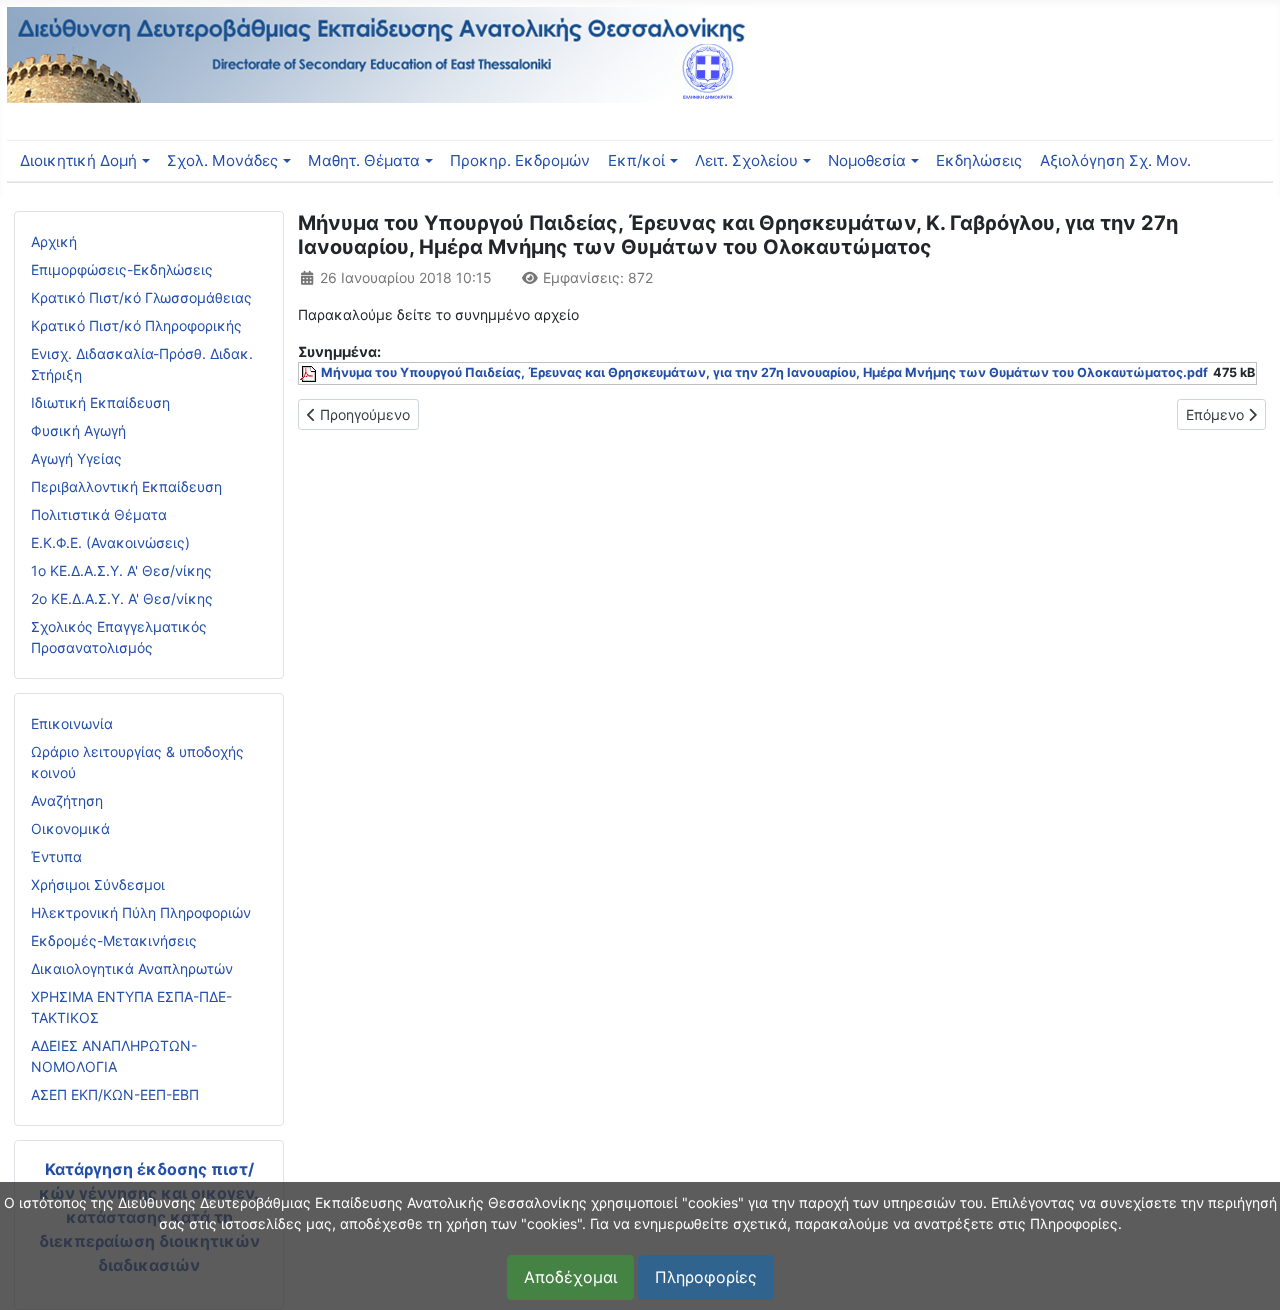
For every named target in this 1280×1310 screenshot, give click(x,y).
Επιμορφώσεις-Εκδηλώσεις (122, 269)
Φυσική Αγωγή (78, 430)
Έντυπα (56, 856)
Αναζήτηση (67, 800)
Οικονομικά (70, 828)
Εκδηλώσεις (979, 160)
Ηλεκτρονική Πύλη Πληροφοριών (141, 912)
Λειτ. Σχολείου (746, 160)
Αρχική (54, 241)
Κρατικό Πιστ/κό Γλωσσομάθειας (141, 297)
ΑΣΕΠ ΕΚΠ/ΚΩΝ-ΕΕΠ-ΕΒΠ (115, 1094)
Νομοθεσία (867, 160)
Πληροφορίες (706, 1277)
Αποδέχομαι (570, 1277)
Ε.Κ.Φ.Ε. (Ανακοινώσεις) (110, 542)
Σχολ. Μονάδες (222, 160)
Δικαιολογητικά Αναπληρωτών (132, 968)
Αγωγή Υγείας (76, 458)
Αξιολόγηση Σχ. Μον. (1115, 160)
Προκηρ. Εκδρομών (520, 160)
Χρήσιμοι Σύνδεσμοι (98, 884)
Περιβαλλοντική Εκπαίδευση (126, 486)
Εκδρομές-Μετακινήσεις (114, 940)
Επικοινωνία (72, 723)
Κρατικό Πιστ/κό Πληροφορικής (136, 325)
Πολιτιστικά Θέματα (99, 514)
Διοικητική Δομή (78, 160)
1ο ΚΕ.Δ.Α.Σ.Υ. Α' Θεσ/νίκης (121, 570)
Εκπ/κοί (636, 160)
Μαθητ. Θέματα (364, 160)
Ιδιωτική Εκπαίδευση (100, 402)
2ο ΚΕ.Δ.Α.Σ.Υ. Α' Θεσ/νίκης (122, 598)
